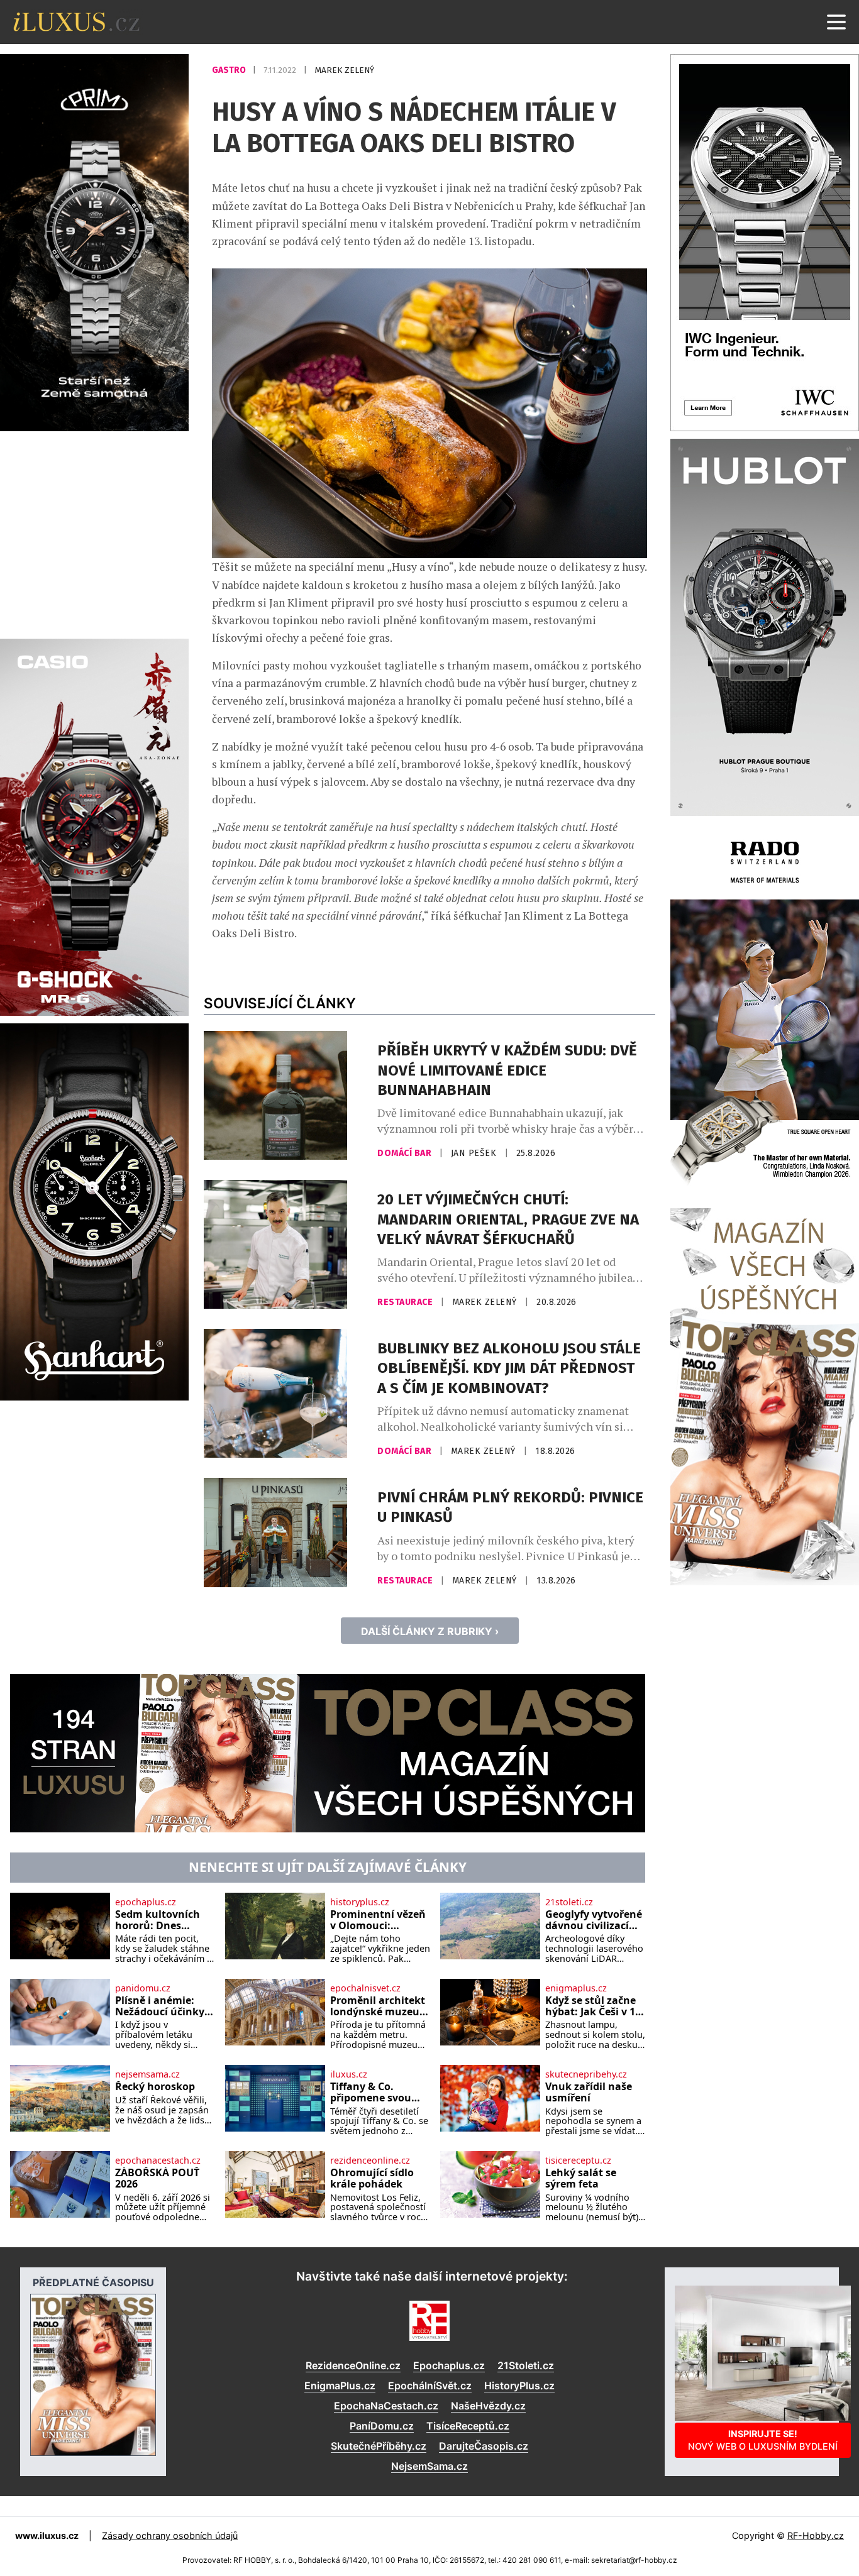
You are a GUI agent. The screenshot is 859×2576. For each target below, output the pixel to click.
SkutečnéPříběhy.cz (379, 2446)
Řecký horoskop (155, 2087)
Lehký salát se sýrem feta (581, 2178)
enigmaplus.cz (576, 1988)
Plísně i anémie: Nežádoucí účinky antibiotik (160, 2006)
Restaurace (406, 1302)
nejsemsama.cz (147, 2074)
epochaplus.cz (146, 1902)
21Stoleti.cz (526, 2365)
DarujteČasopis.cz (484, 2446)
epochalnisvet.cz (365, 1988)
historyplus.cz (360, 1902)
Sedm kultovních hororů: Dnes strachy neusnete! (160, 1920)
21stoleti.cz (569, 1902)
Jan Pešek (475, 1153)
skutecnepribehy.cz (586, 2074)
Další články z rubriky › (430, 1631)
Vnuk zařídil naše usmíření (589, 2092)
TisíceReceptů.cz (468, 2426)
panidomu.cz (143, 1988)
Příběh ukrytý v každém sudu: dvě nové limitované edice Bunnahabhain (507, 1070)
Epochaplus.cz (449, 2365)
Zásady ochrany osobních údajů (170, 2535)
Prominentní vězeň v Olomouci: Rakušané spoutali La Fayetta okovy (378, 1920)
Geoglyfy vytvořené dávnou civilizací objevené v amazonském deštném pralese (594, 1920)
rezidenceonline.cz (370, 2160)
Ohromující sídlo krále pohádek (372, 2178)
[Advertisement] (94, 533)
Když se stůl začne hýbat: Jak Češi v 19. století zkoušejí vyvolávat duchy (595, 2006)
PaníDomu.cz (382, 2426)
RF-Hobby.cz (816, 2535)
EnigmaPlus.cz (340, 2386)
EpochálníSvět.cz (430, 2386)
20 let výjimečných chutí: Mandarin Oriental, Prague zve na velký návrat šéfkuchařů (508, 1219)
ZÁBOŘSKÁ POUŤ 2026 (157, 2178)
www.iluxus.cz (47, 2535)
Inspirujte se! (763, 2440)
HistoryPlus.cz (519, 2386)
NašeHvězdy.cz (488, 2406)
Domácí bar (406, 1153)
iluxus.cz (349, 2074)
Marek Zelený (344, 70)
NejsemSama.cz (429, 2466)
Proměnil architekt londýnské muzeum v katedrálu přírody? (380, 2006)
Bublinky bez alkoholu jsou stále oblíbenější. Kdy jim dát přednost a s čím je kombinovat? (509, 1368)
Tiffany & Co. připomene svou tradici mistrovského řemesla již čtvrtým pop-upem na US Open (378, 2092)
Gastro (230, 70)
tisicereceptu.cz (578, 2160)
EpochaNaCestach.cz (386, 2406)
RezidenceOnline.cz (353, 2365)
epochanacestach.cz (158, 2160)
